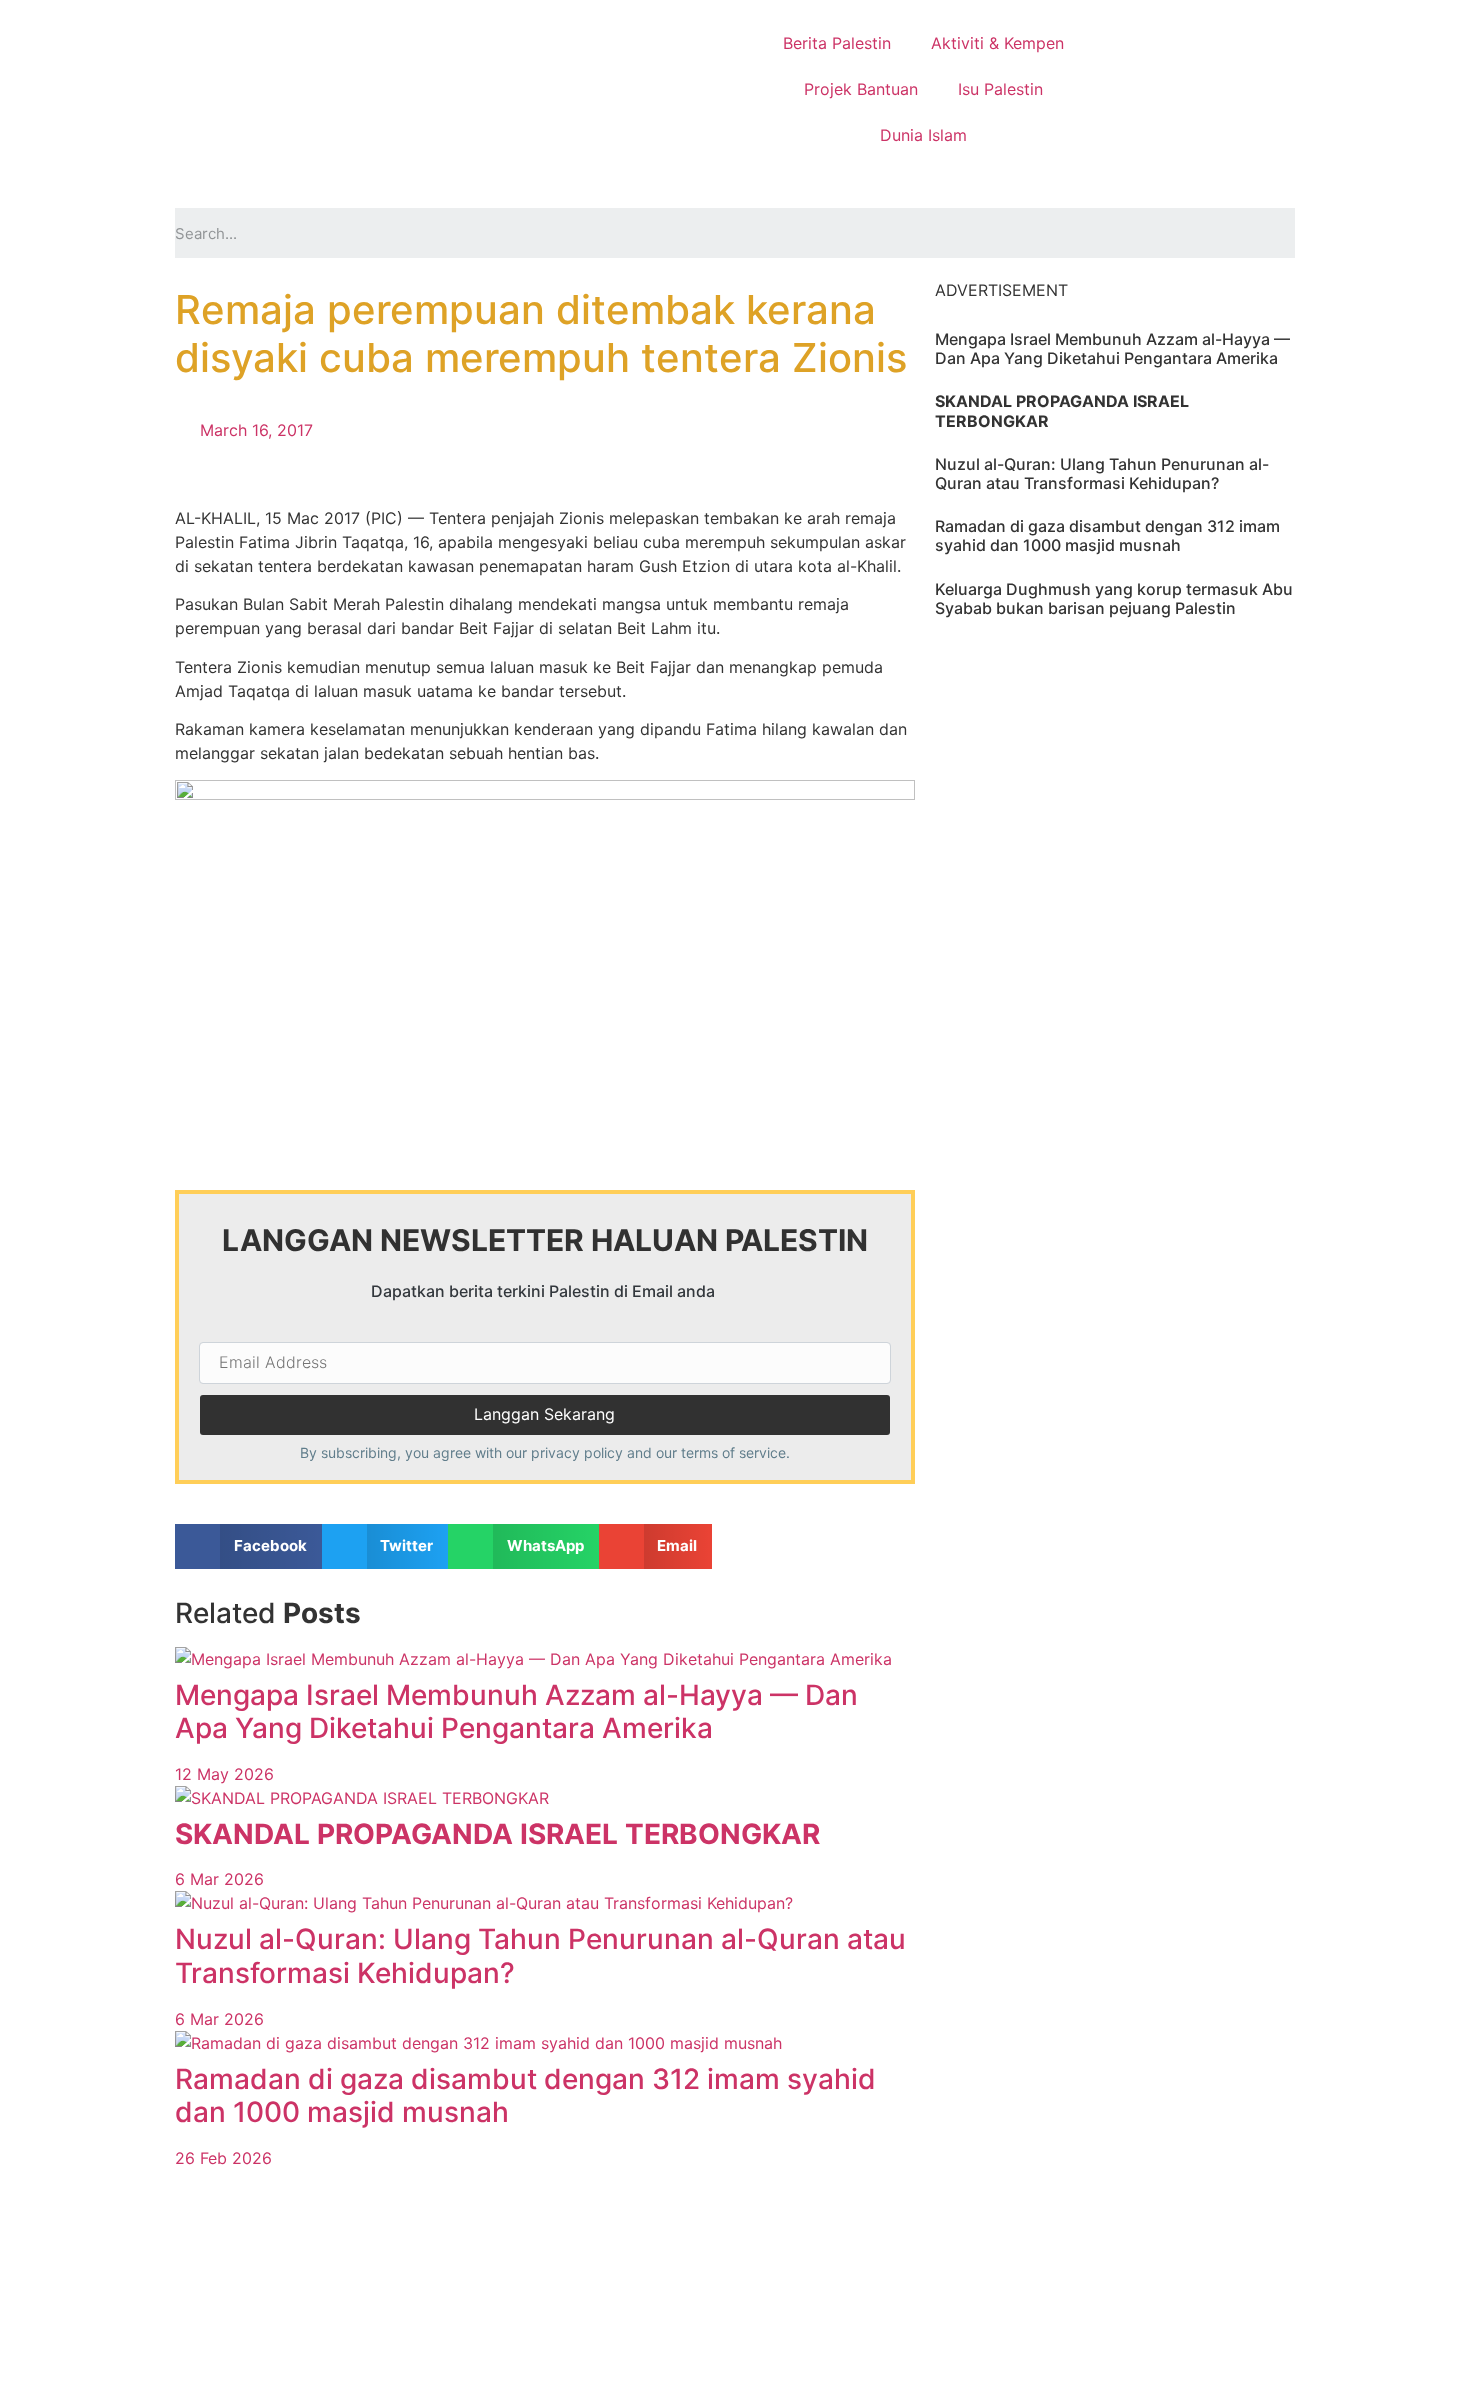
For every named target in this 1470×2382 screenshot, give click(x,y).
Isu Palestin (1000, 89)
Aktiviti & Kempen (997, 43)
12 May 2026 (224, 1774)
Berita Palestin (837, 43)
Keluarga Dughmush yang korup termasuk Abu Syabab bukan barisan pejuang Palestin (1114, 598)
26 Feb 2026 (223, 2158)
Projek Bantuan (861, 89)
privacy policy (577, 1452)
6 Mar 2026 (219, 1879)
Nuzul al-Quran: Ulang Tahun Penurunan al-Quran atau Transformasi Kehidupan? (540, 1956)
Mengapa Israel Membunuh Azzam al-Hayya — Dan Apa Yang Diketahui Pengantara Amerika (516, 1712)
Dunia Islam (923, 135)
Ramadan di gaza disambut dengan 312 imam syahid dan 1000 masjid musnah (525, 2096)
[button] (248, 1546)
